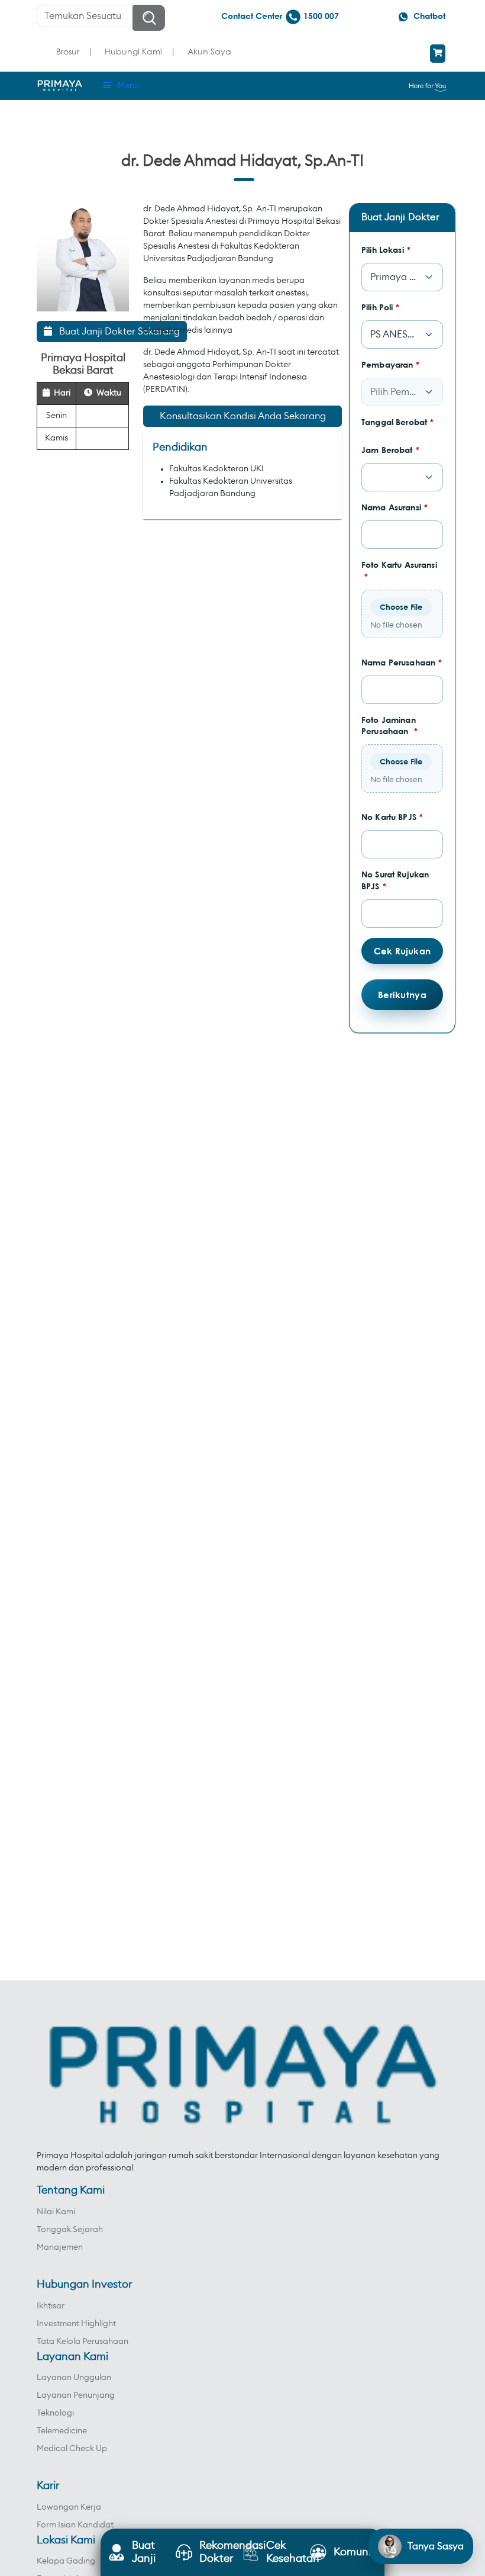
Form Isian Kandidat (75, 2525)
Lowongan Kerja (69, 2507)
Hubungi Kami (133, 51)
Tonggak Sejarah (70, 2230)
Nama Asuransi (395, 507)
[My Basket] (438, 54)
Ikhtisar (51, 2306)
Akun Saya (209, 51)
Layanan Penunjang (76, 2395)
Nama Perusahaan (402, 662)
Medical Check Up (72, 2449)
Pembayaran (391, 364)
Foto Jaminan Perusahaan (389, 726)
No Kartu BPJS (392, 817)
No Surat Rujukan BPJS (395, 880)
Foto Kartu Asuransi (399, 570)
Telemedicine (62, 2431)
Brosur (68, 51)
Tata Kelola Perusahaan (83, 2342)
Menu (128, 86)
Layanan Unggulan (74, 2378)
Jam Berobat (390, 450)
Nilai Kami (56, 2212)
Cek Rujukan (402, 951)
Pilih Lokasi (386, 250)
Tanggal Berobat (397, 422)
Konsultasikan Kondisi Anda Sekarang (243, 416)
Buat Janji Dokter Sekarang (116, 332)
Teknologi (55, 2413)
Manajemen (60, 2247)
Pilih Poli (381, 307)
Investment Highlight (76, 2324)
